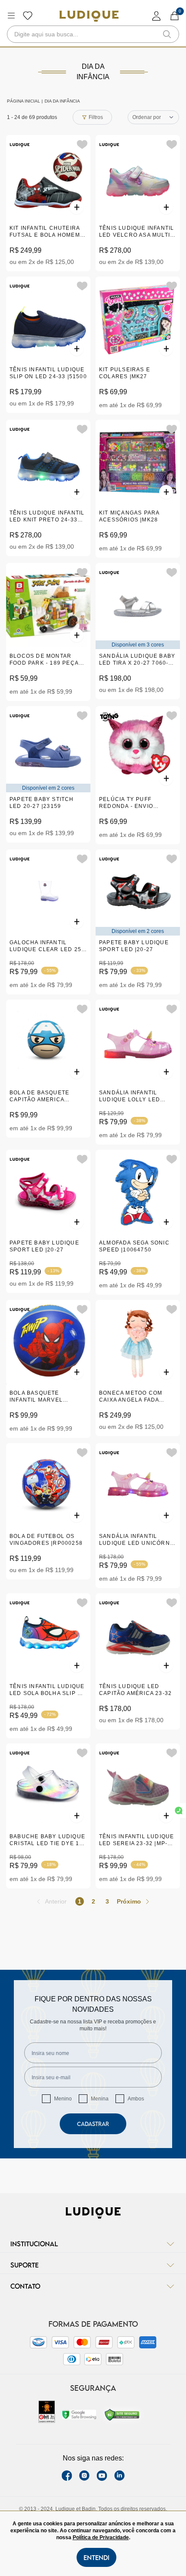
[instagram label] (84, 2476)
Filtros (96, 117)
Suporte (24, 2265)
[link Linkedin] (119, 2476)
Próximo (129, 1901)
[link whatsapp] (179, 1811)
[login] (157, 16)
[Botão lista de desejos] (28, 16)
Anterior (56, 1901)
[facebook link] (67, 2476)
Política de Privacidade (101, 2537)
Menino (63, 2099)
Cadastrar (93, 2124)
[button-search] (167, 34)
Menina (100, 2099)
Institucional (34, 2244)
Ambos (136, 2099)
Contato (25, 2286)
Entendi (96, 2557)
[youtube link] (102, 2476)
